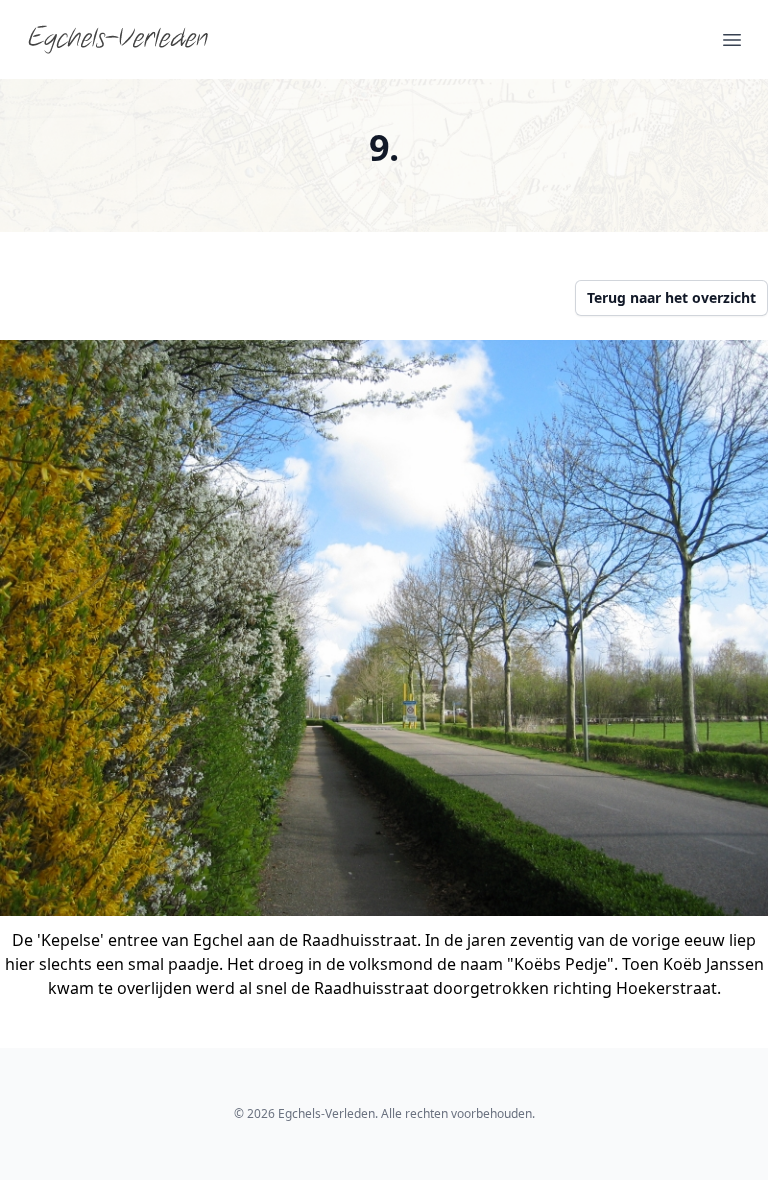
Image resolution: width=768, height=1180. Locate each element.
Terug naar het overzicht (671, 297)
